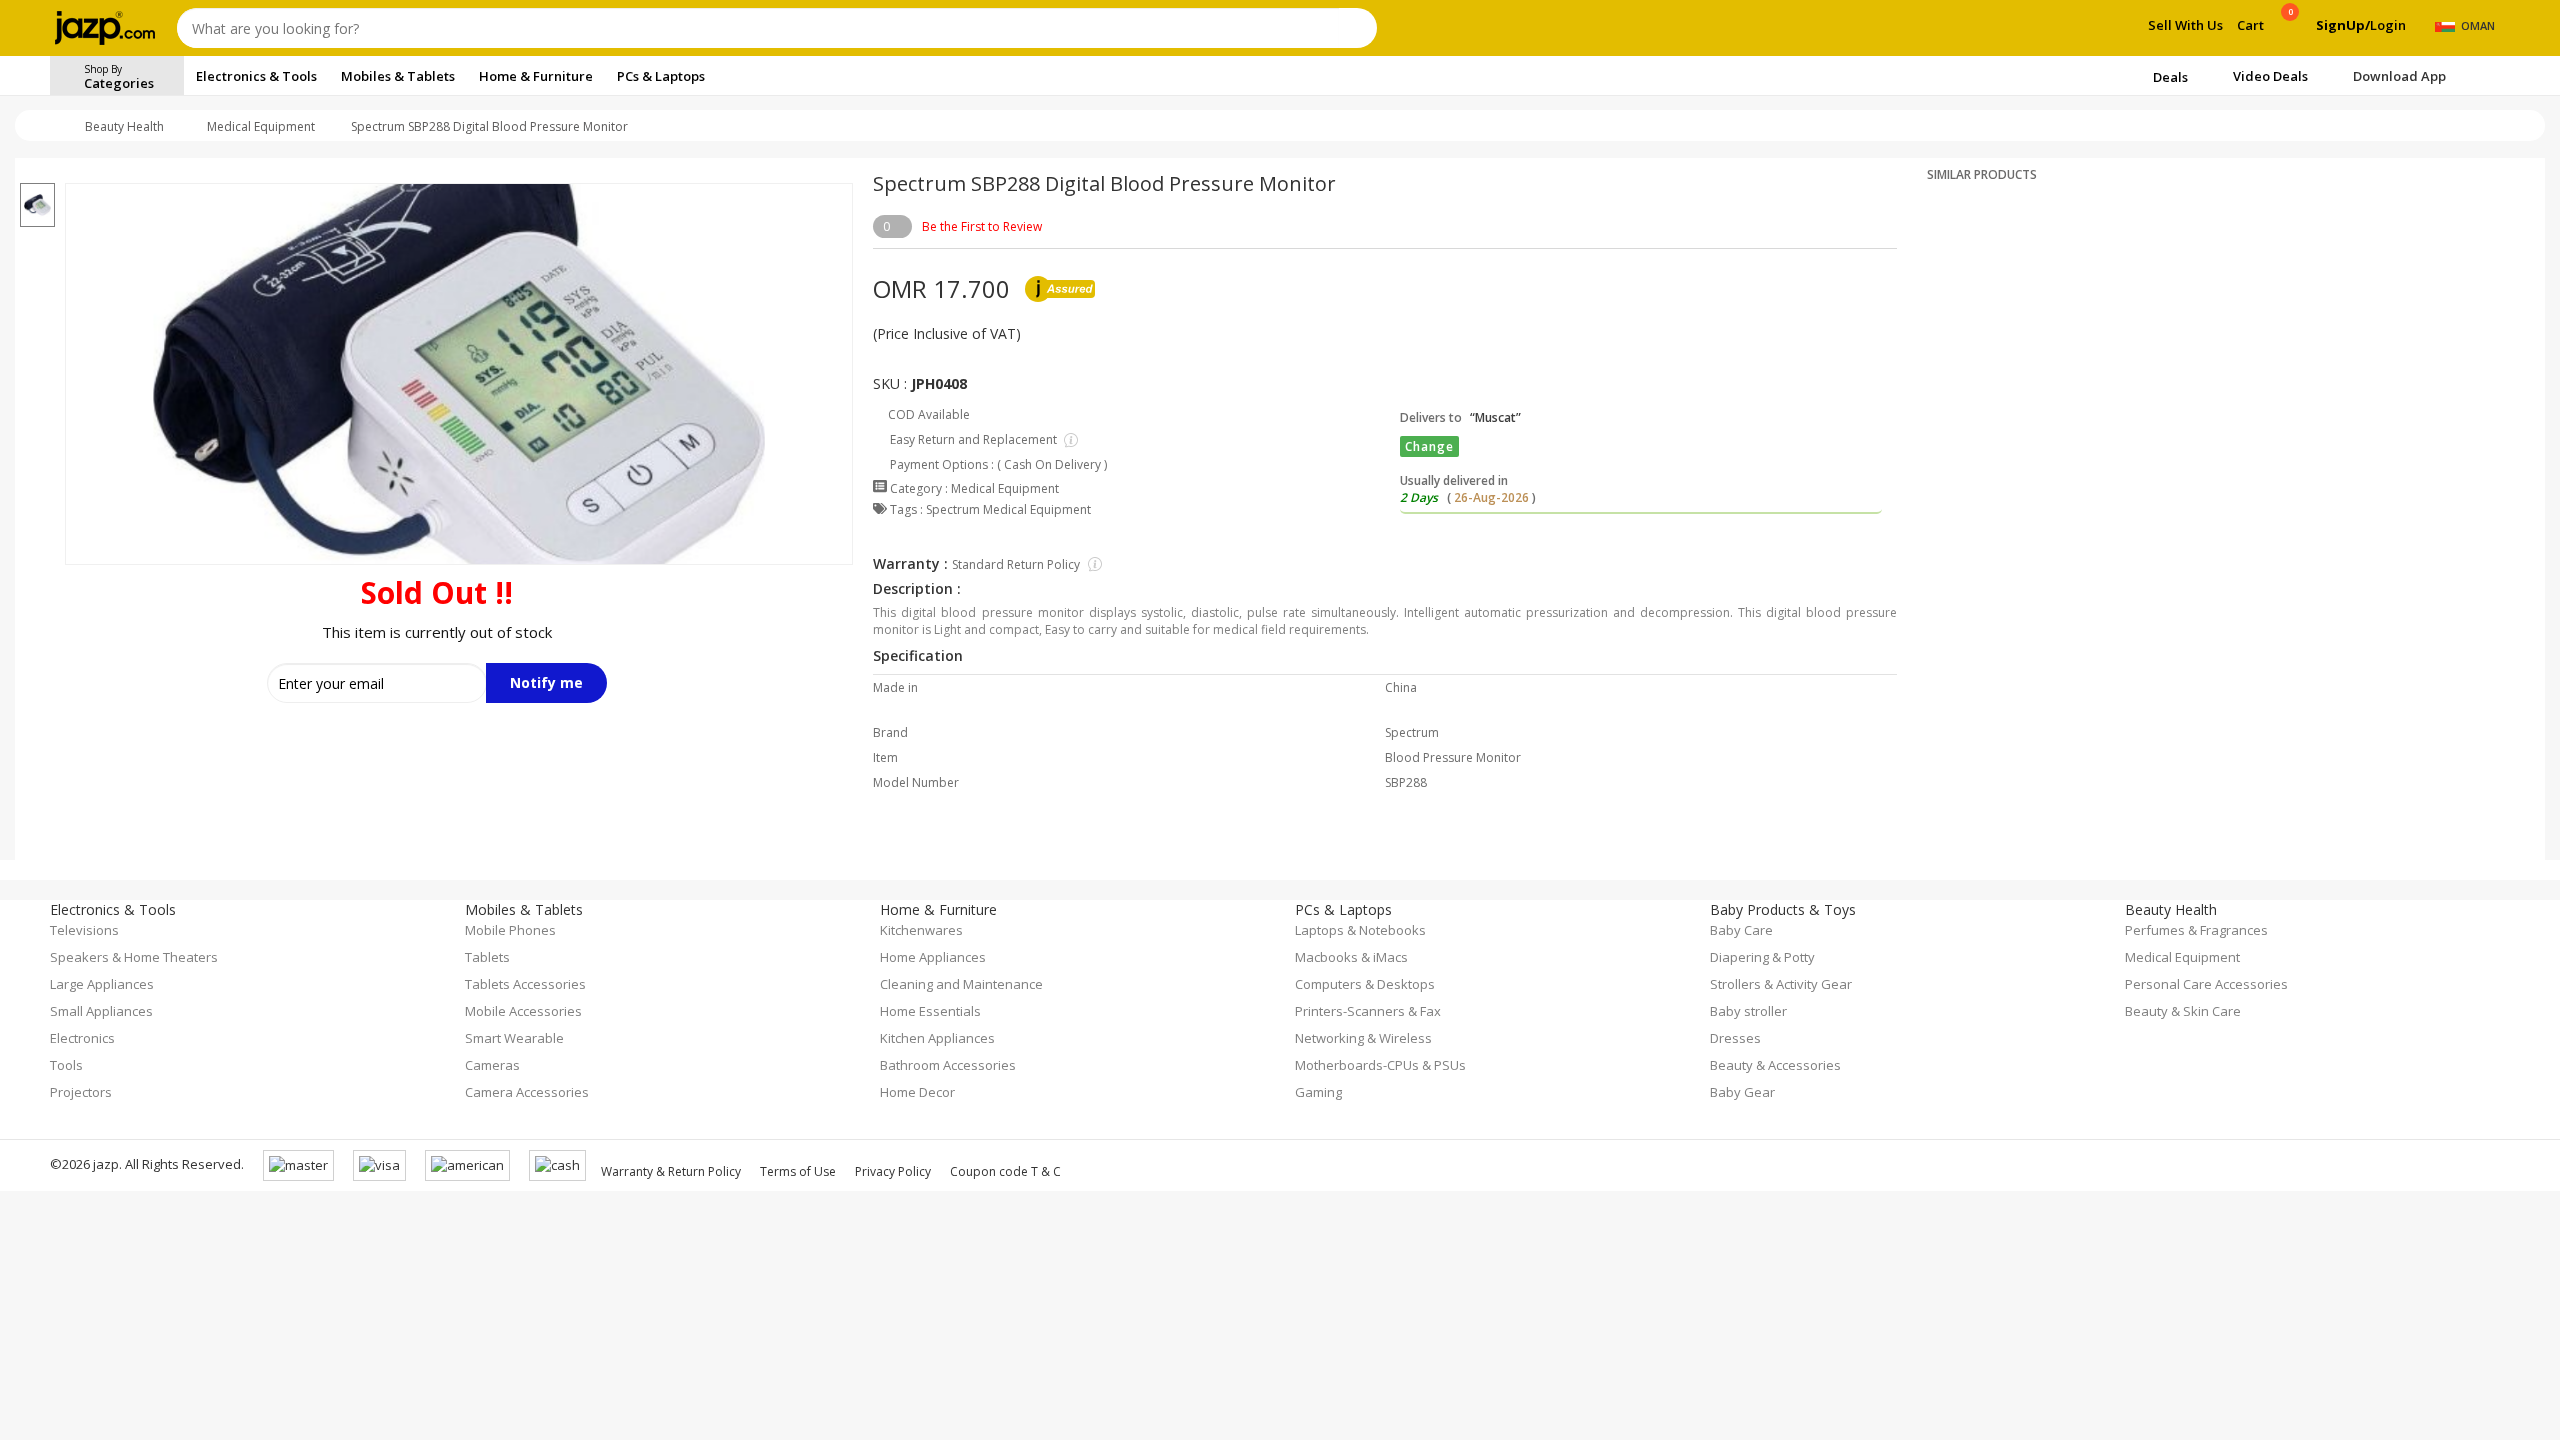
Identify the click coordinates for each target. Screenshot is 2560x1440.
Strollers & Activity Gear (1781, 984)
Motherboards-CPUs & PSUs (1380, 1065)
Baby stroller (1748, 1011)
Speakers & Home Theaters (134, 957)
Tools (66, 1065)
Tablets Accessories (525, 984)
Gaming (1318, 1092)
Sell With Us (2185, 25)
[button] (37, 171)
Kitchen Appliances (937, 1038)
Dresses (1735, 1038)
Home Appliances (933, 957)
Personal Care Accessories (2206, 984)
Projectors (81, 1092)
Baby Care (1741, 930)
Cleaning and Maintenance (961, 984)
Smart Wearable (514, 1038)
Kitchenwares (921, 930)
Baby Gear (1742, 1092)
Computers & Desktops (1365, 984)
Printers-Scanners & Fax (1368, 1011)
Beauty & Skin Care (2183, 1011)
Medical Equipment (261, 126)
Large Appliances (102, 984)
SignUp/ (2343, 25)
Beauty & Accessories (1775, 1065)
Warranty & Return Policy (671, 1171)
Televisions (84, 930)
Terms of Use (798, 1171)
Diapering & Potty (1762, 957)
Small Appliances (101, 1011)
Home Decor (917, 1092)
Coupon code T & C (1005, 1171)
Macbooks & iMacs (1351, 957)
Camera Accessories (527, 1092)
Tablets (487, 957)
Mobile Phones (510, 930)
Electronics (82, 1038)
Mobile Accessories (523, 1011)
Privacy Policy (893, 1171)
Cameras (492, 1065)
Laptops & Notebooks (1360, 930)
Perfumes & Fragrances (2196, 930)
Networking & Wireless (1363, 1038)
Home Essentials (930, 1011)
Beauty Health (124, 126)
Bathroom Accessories (948, 1065)
